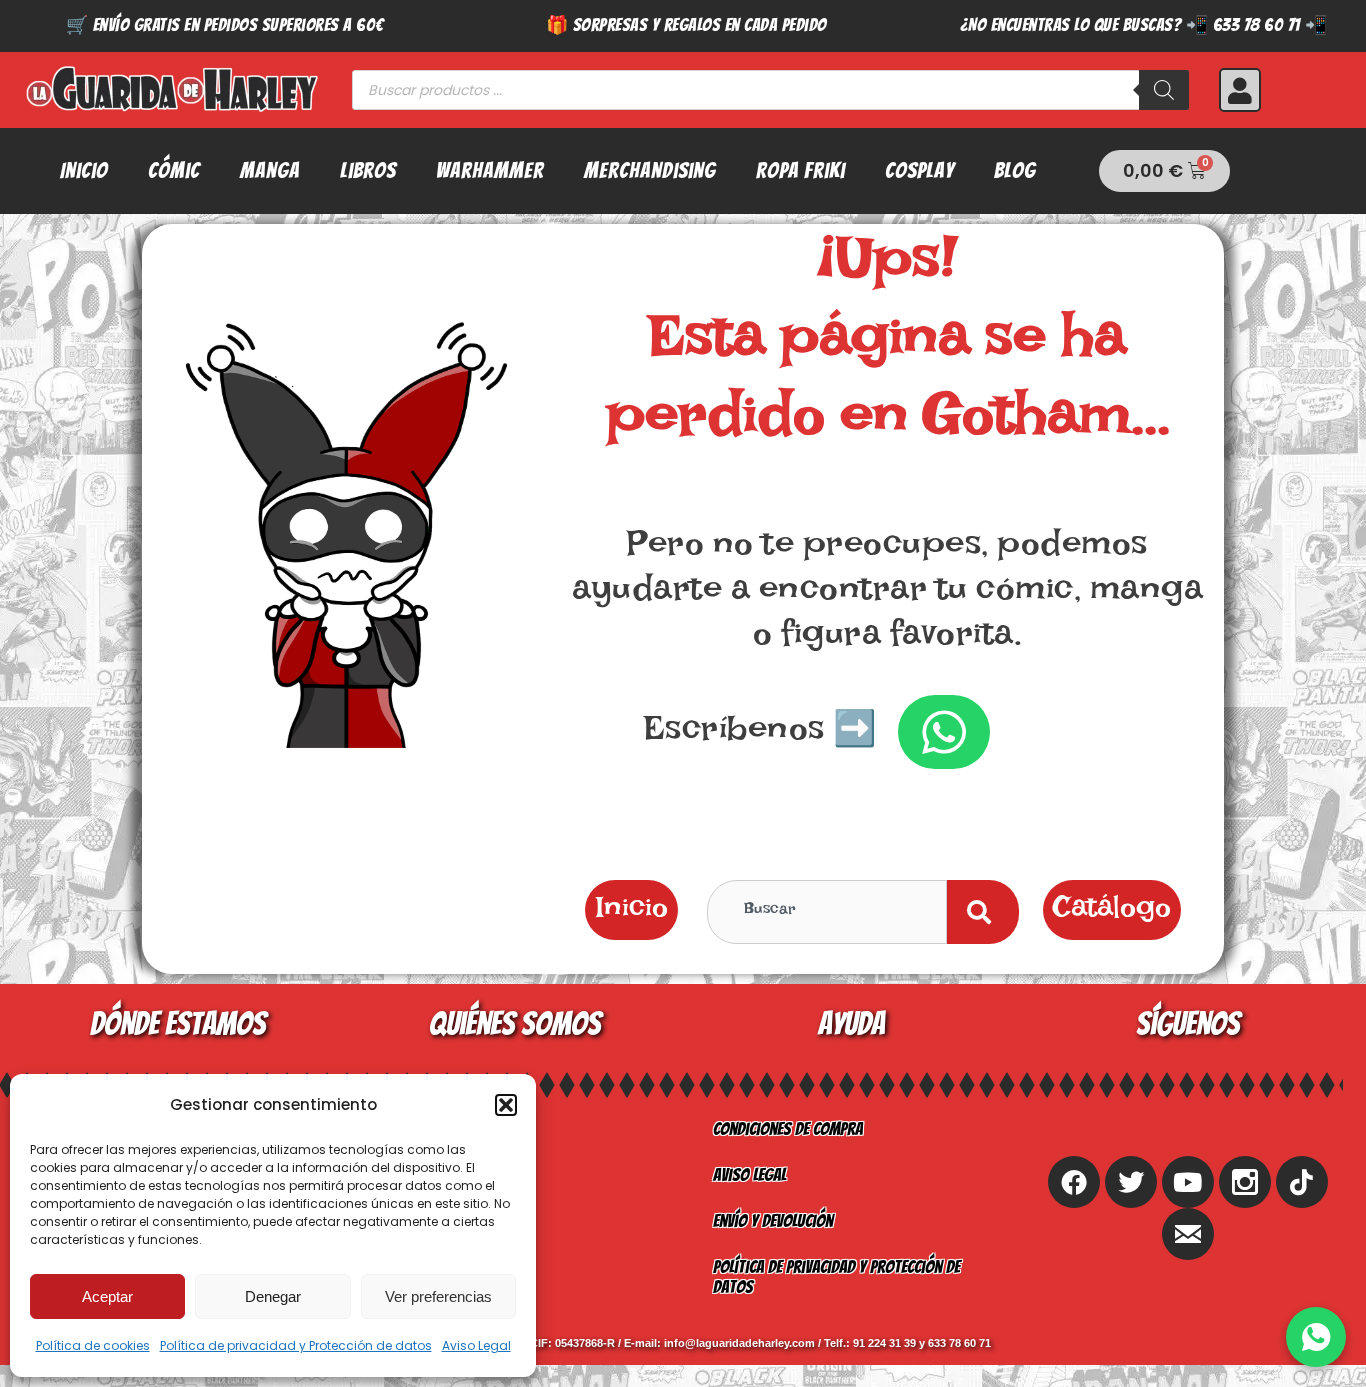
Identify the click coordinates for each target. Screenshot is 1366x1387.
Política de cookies (93, 1345)
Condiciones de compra (788, 1128)
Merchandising (650, 170)
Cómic (174, 170)
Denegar (273, 1296)
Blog (1015, 170)
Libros (368, 170)
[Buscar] (1164, 90)
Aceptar (107, 1296)
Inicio (84, 170)
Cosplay (919, 170)
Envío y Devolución (773, 1220)
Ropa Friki (800, 170)
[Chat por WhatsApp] (1316, 1337)
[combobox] (827, 912)
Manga (270, 170)
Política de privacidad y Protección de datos (296, 1345)
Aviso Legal (476, 1345)
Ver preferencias (438, 1296)
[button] (506, 1105)
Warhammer (490, 170)
